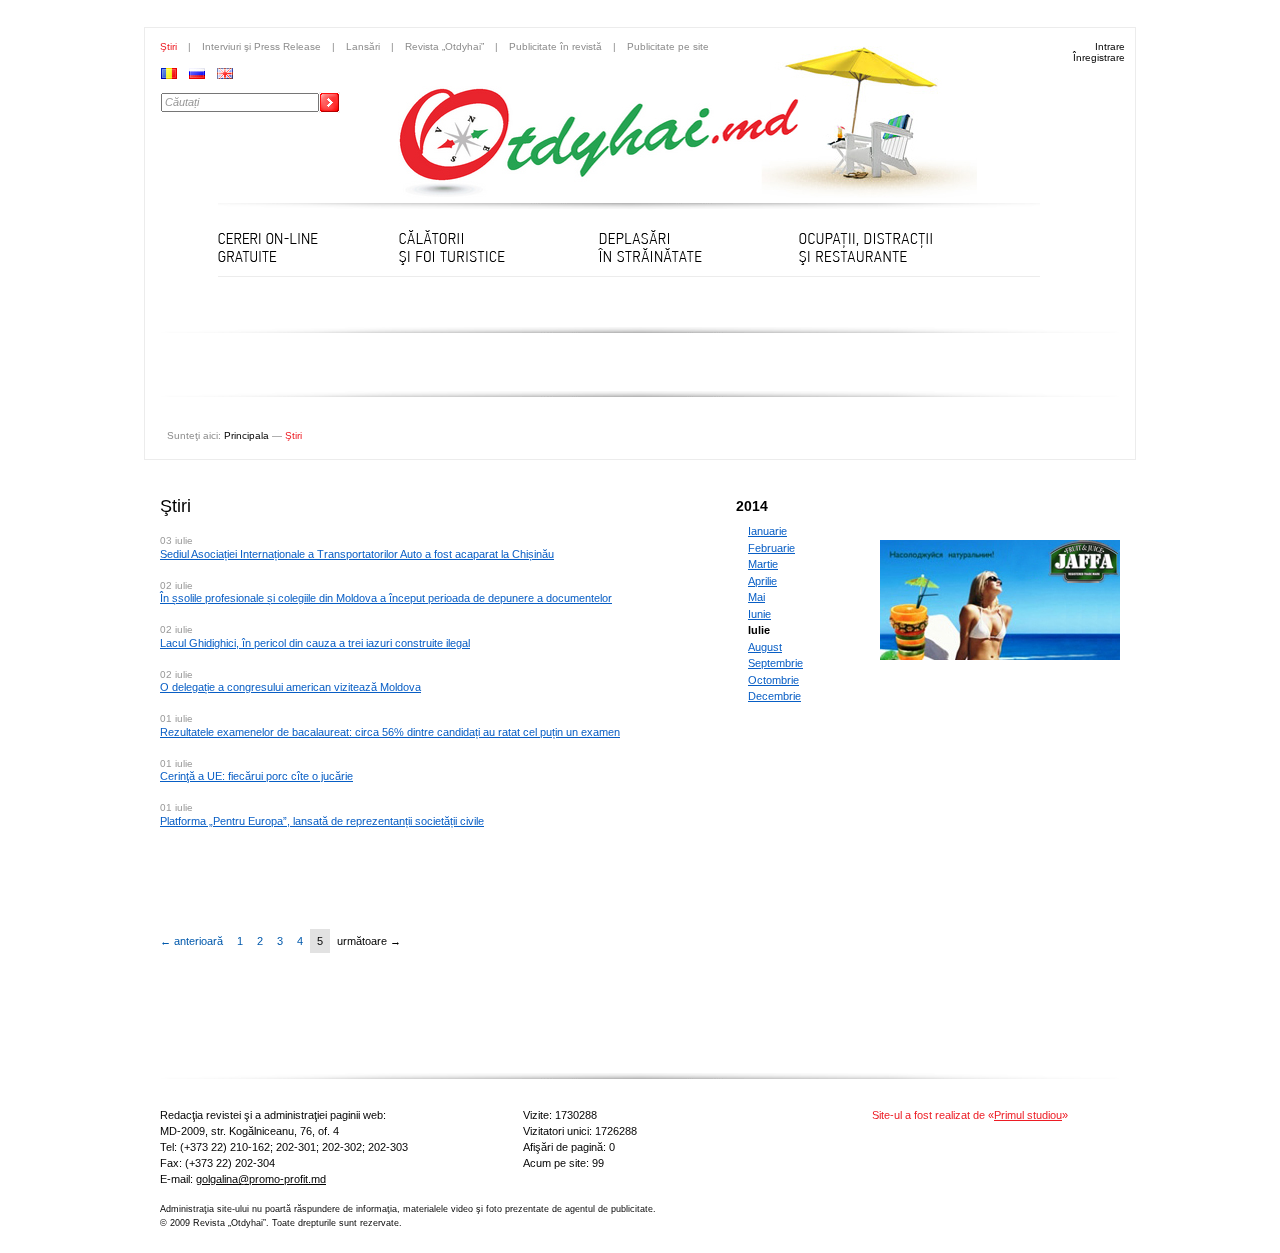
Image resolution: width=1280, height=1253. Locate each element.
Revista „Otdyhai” (444, 46)
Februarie (771, 548)
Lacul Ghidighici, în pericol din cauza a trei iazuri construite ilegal (315, 643)
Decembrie (774, 696)
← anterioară (191, 941)
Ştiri (168, 46)
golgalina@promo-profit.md (261, 1179)
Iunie (759, 614)
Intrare (1110, 46)
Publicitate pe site (668, 46)
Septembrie (775, 663)
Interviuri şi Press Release (261, 46)
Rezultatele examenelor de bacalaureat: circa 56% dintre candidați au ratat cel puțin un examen (390, 732)
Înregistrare (1099, 57)
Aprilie (762, 581)
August (765, 647)
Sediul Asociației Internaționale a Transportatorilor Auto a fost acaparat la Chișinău (357, 554)
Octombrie (773, 680)
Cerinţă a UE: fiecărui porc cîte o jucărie (256, 776)
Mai (756, 597)
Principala (246, 435)
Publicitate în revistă (555, 46)
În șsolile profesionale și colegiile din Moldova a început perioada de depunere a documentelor (386, 598)
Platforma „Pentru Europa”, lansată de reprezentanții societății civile (322, 821)
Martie (763, 564)
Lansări (363, 46)
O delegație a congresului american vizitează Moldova (290, 687)
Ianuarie (767, 531)
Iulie (759, 630)
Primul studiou (1028, 1115)
